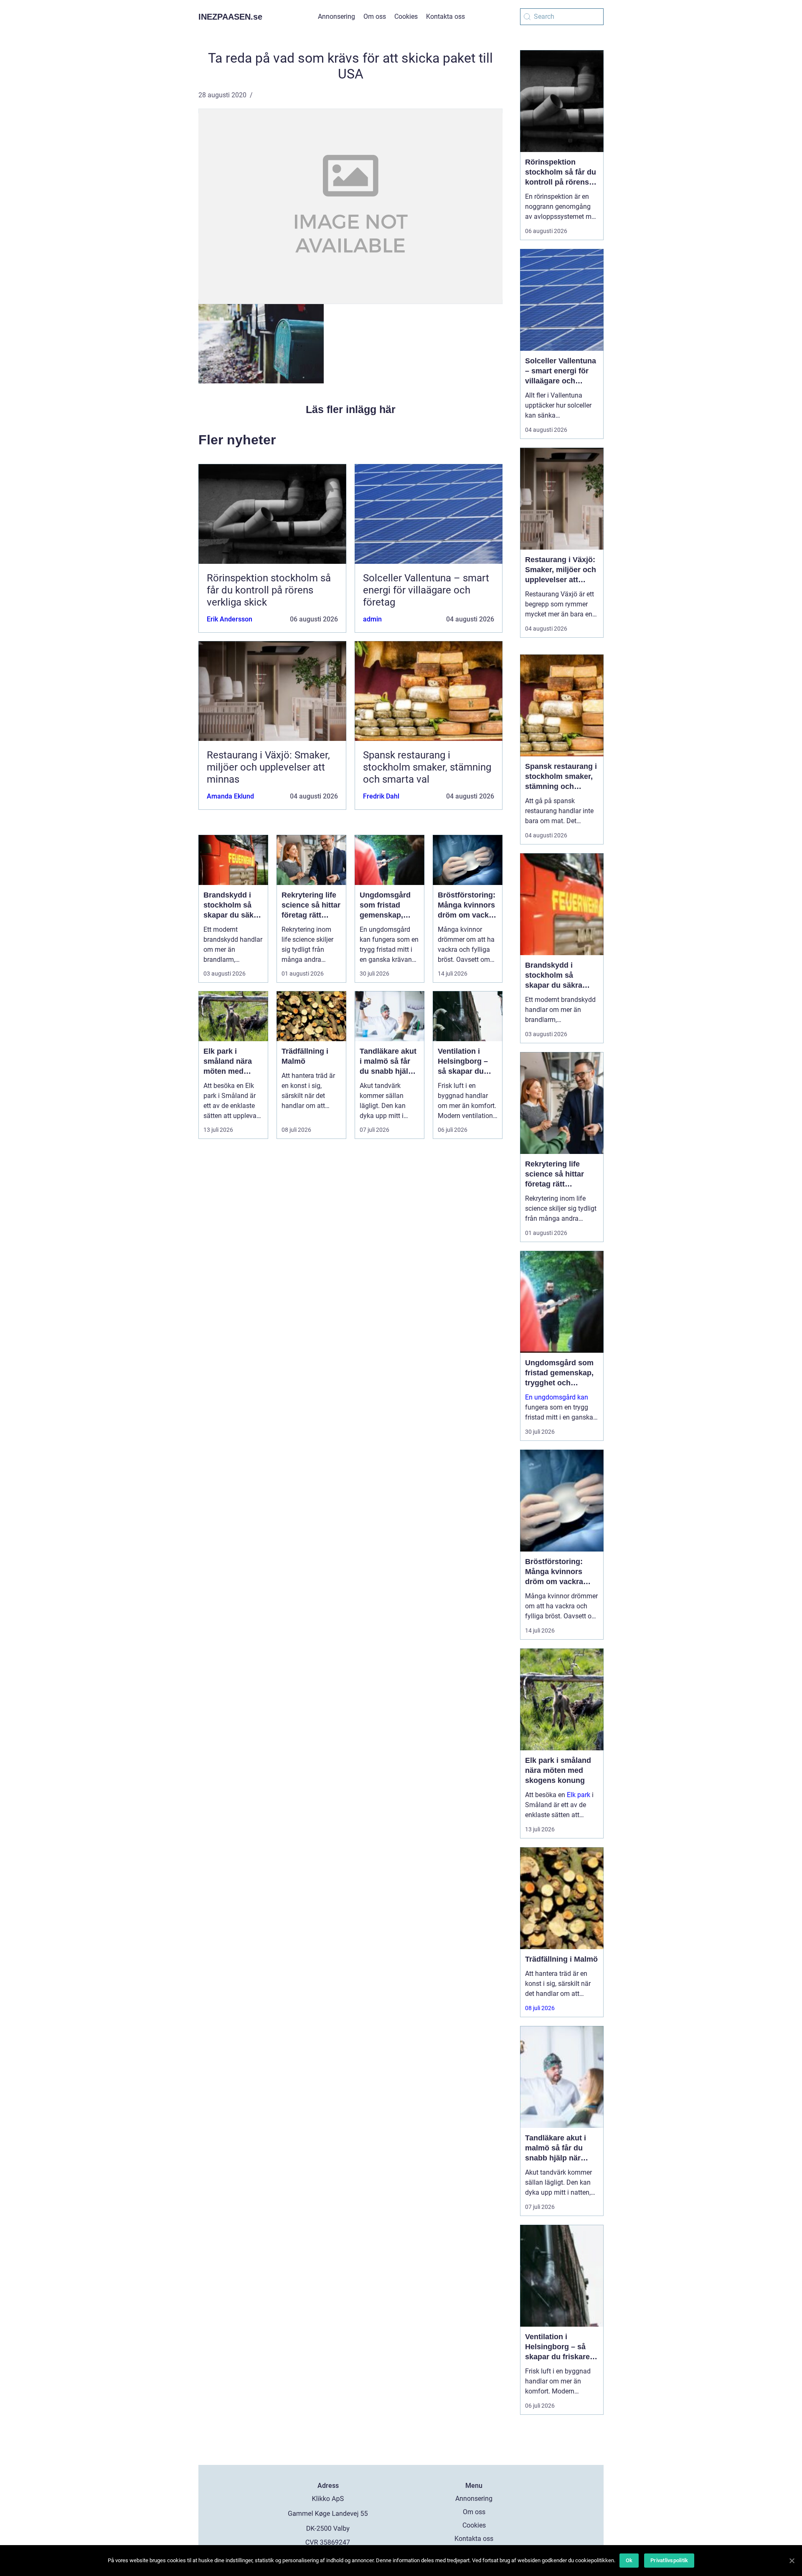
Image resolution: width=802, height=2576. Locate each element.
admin (372, 619)
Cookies (406, 16)
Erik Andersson (230, 619)
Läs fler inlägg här (351, 409)
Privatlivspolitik (669, 2560)
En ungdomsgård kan (557, 1397)
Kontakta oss (445, 16)
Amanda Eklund (230, 796)
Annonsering (336, 16)
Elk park (579, 1795)
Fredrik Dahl (381, 796)
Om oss (375, 16)
